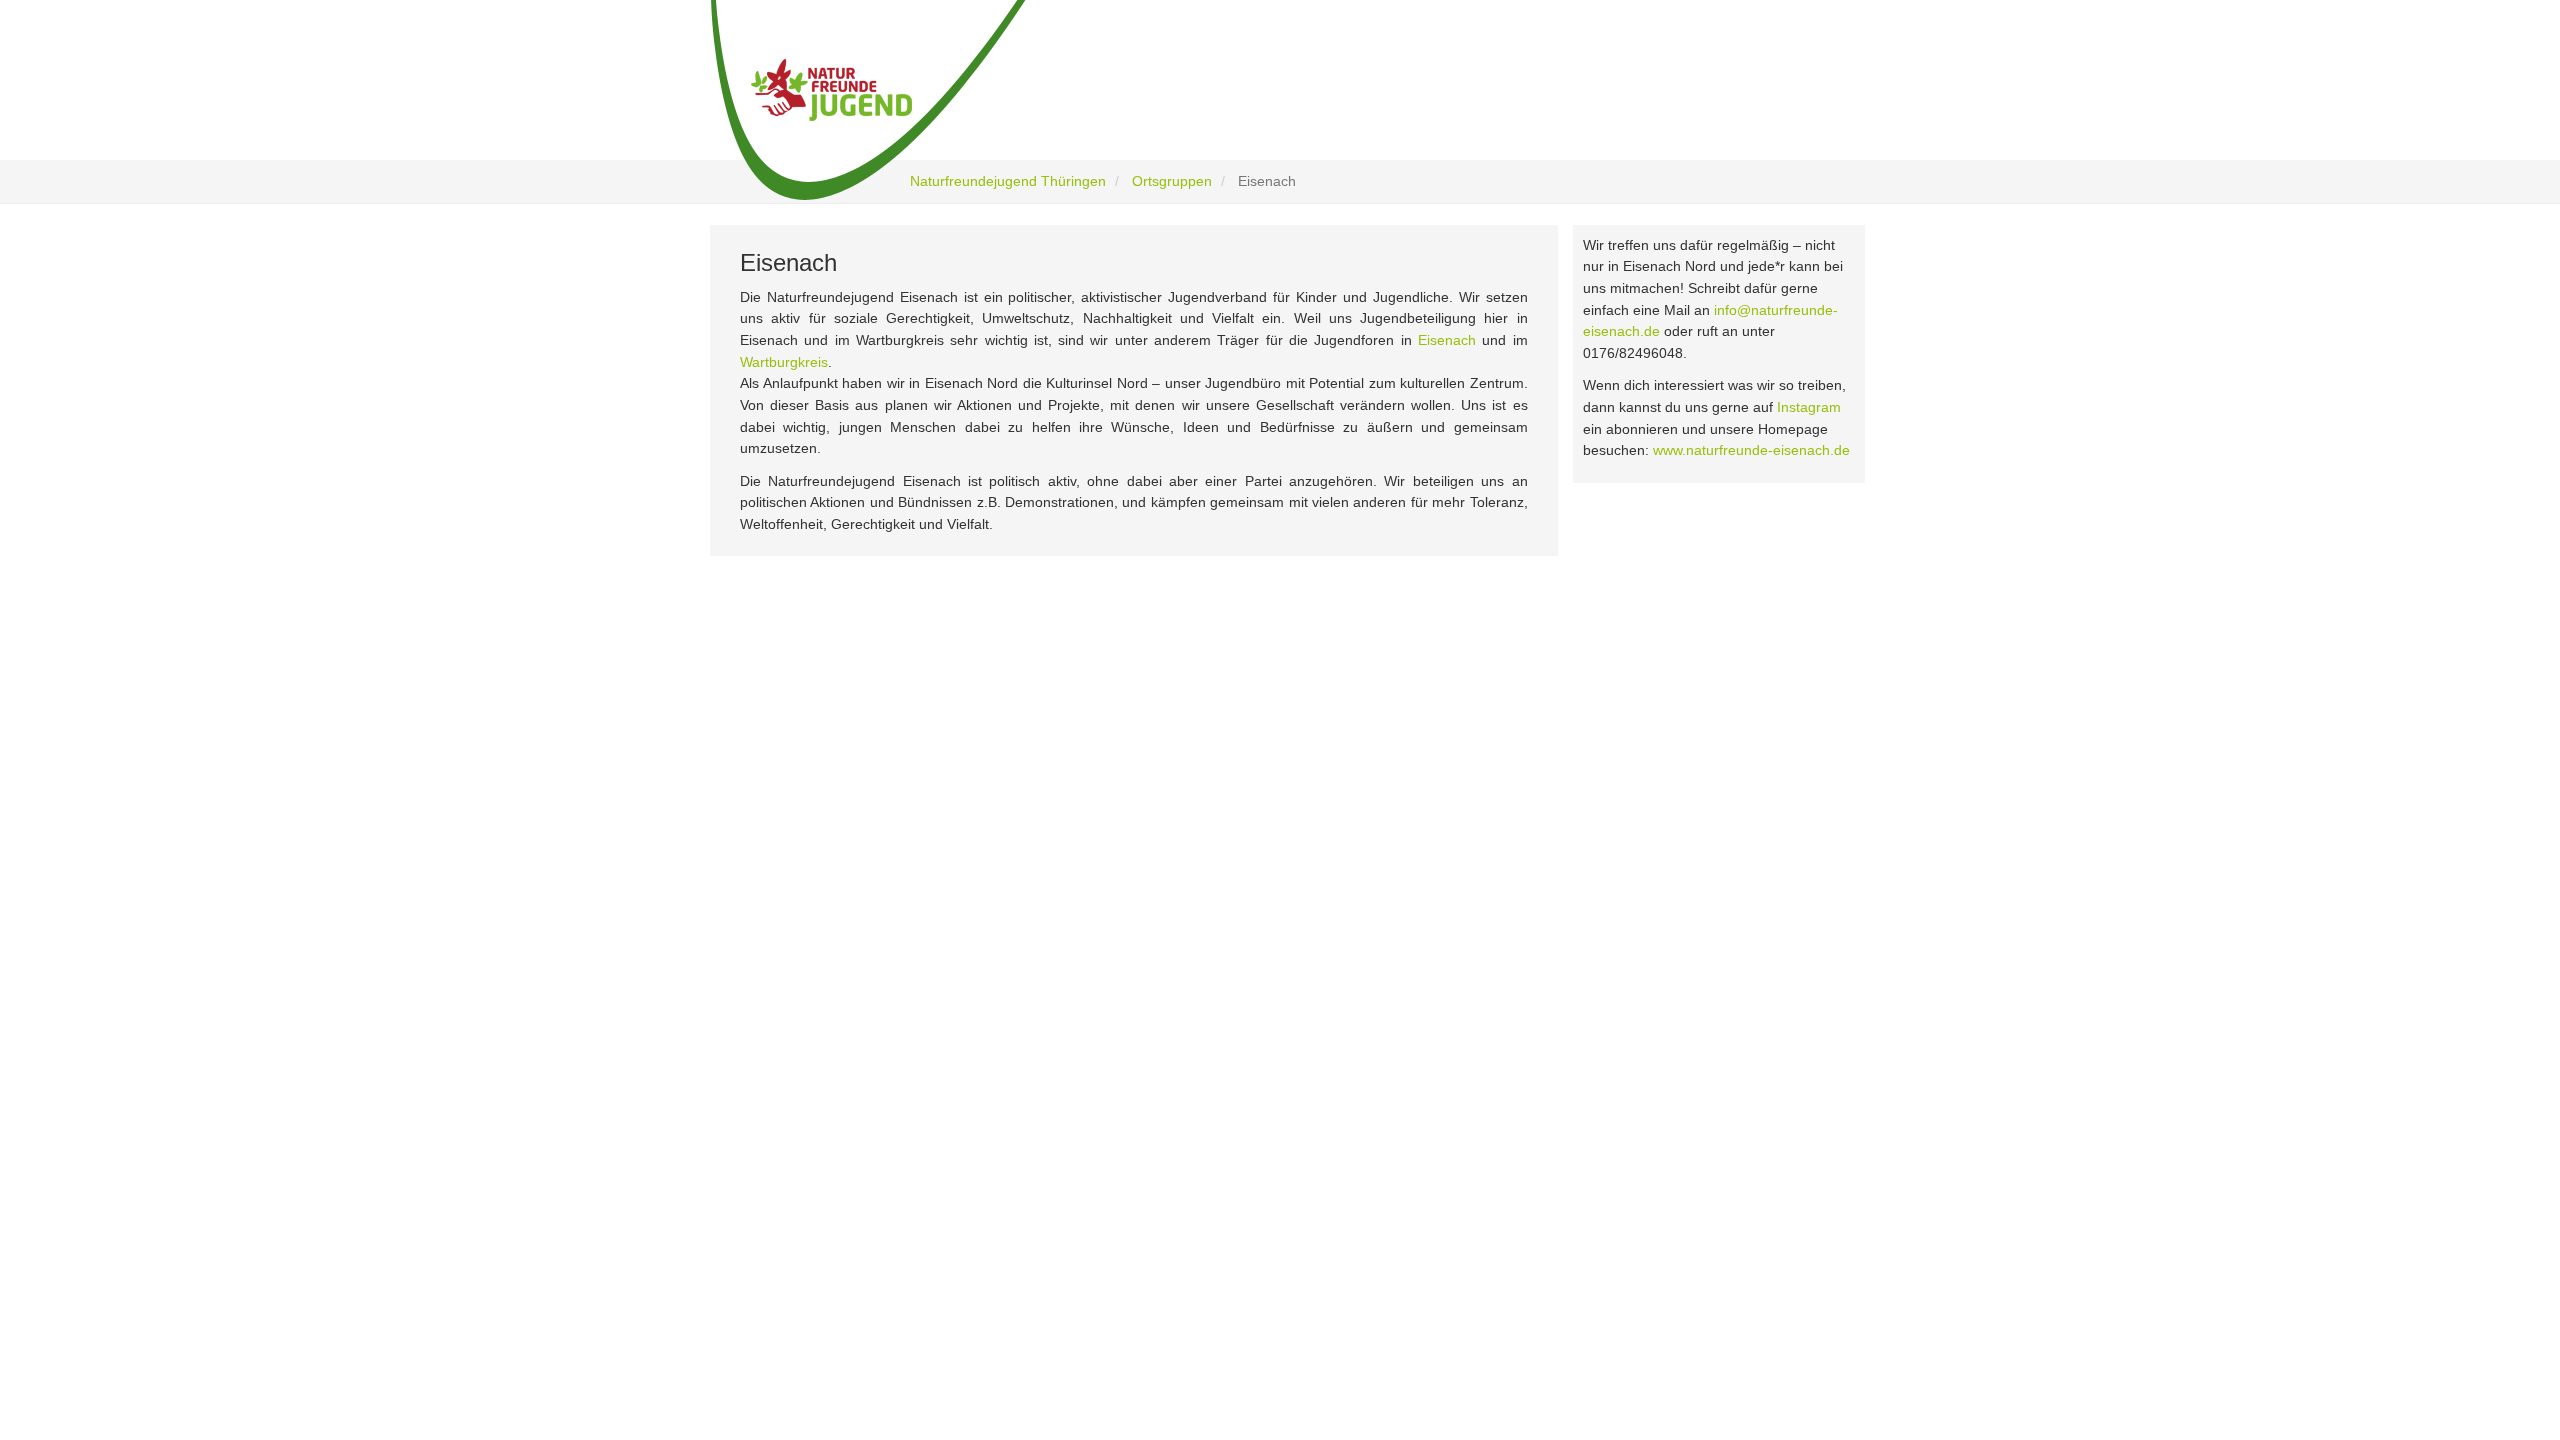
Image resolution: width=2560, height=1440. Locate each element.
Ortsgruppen (1172, 181)
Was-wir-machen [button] (1260, 102)
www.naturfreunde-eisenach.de (1751, 450)
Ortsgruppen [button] (1585, 102)
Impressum (1132, 946)
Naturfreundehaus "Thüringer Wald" (1201, 840)
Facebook (816, 829)
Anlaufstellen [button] (1760, 102)
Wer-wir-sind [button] (1105, 102)
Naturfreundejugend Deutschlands (1197, 867)
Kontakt (1122, 973)
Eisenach (1447, 340)
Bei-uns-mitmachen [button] (1427, 102)
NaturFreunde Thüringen (1169, 814)
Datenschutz (1136, 920)
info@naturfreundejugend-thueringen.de (1603, 941)
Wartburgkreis (784, 362)
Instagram (1809, 407)
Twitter (807, 912)
